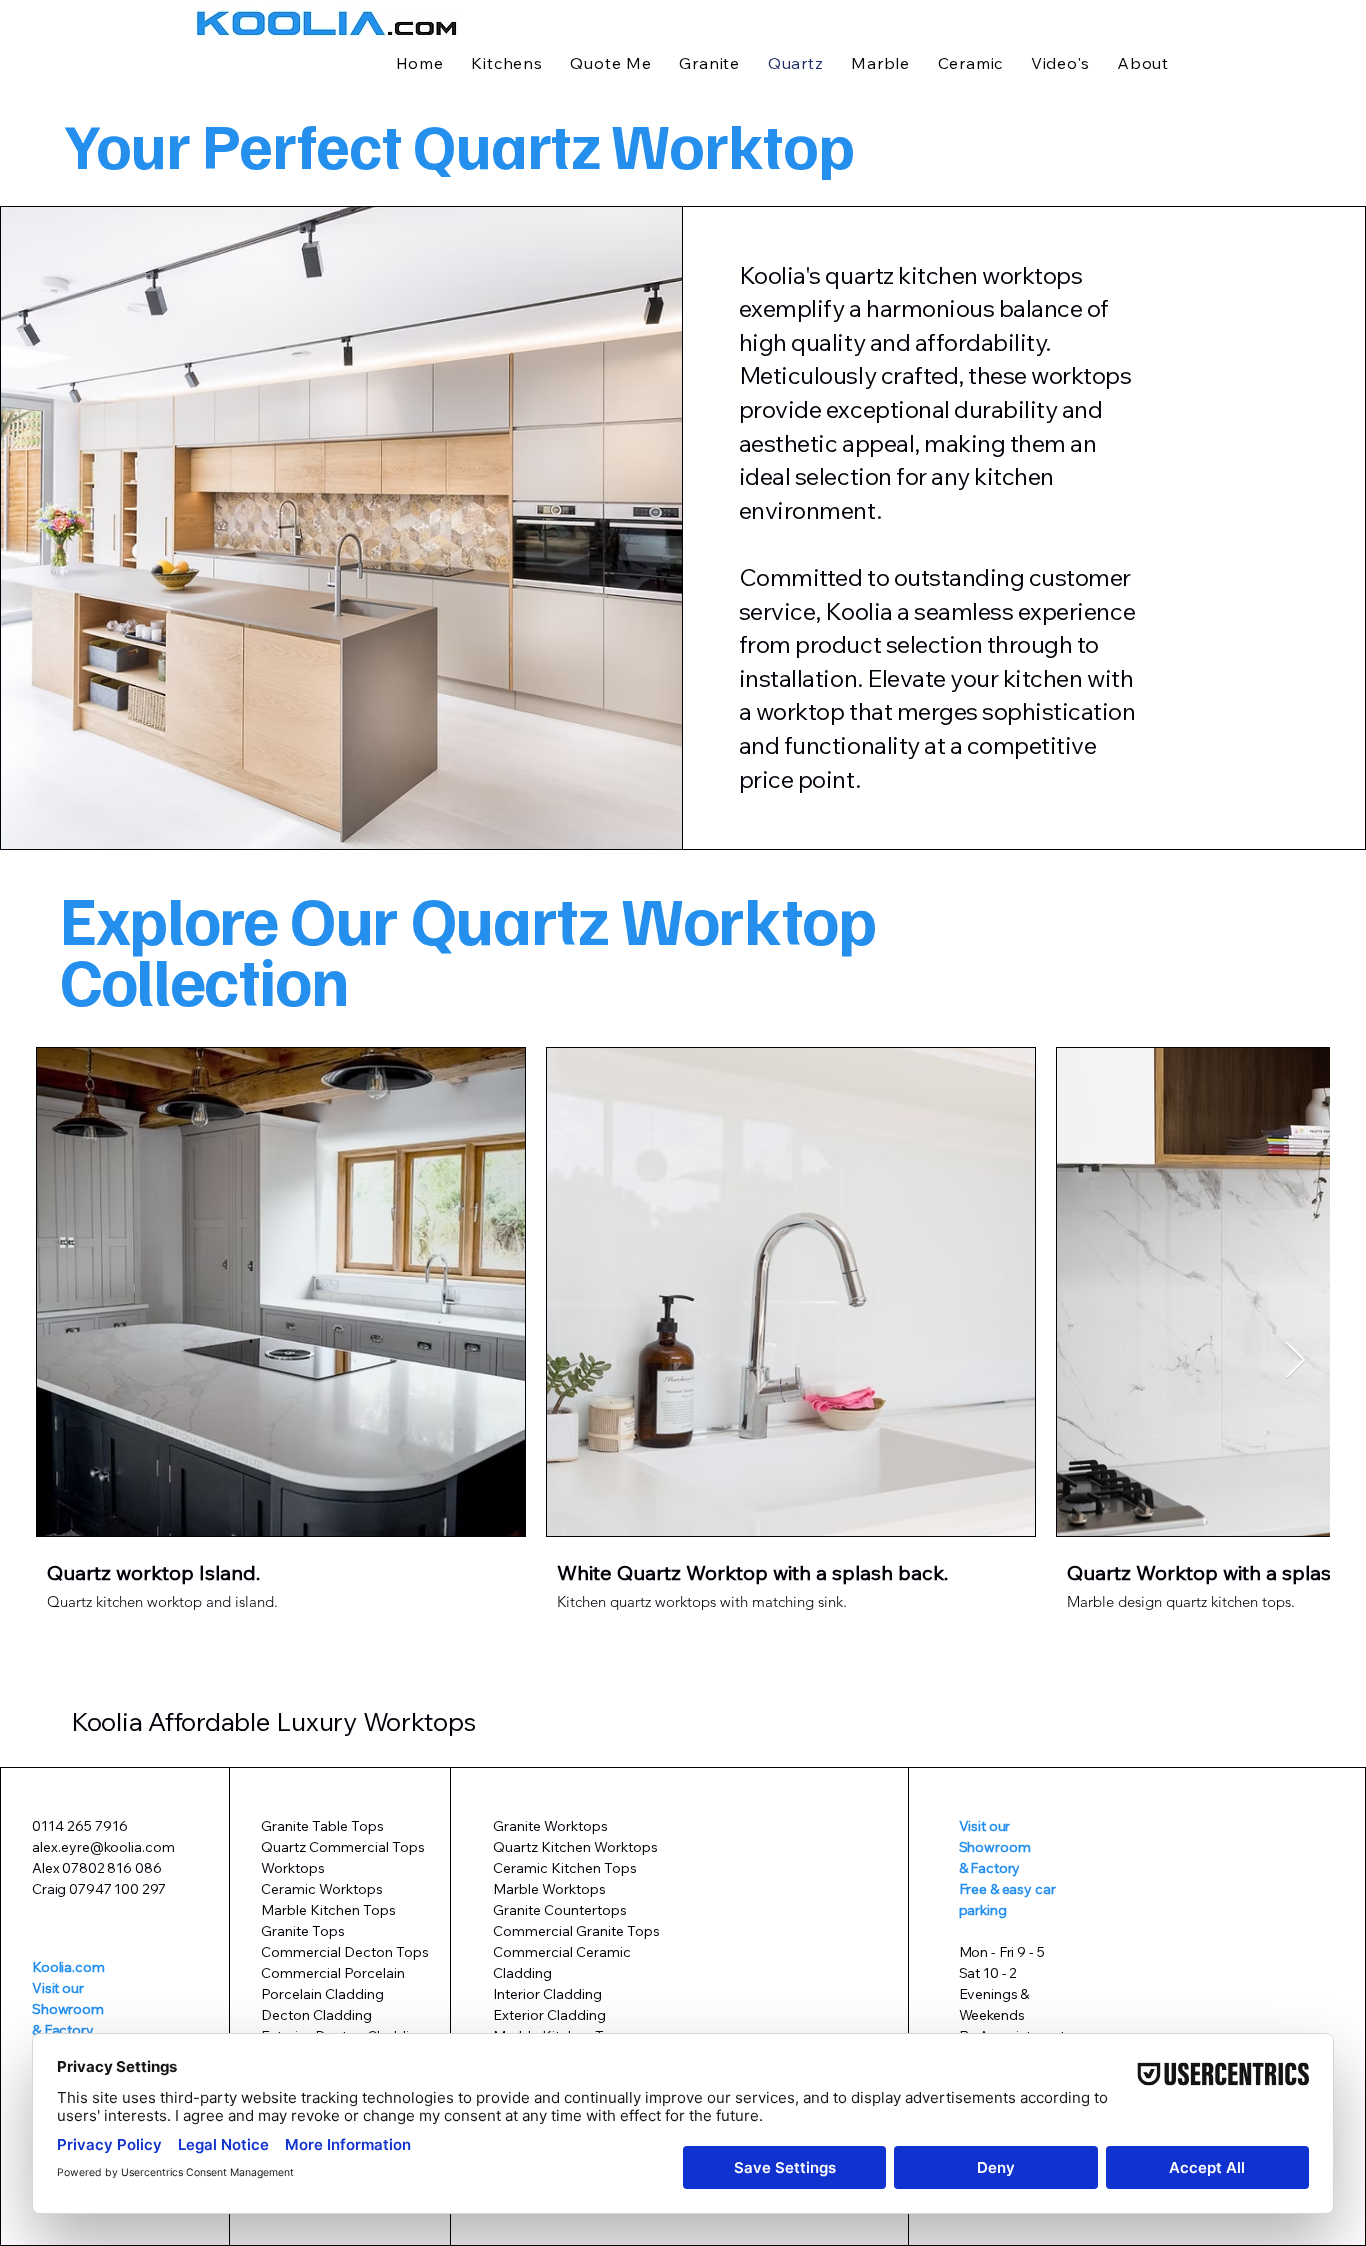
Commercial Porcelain (334, 1973)
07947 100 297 (117, 1889)
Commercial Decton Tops (345, 1952)
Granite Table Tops (322, 1826)
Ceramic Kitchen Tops (565, 1868)
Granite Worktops (550, 1826)
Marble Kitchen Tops (328, 1910)
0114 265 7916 (80, 1826)
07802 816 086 (111, 1868)
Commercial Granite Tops (576, 1931)
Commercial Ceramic (562, 1952)
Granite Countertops (560, 1910)
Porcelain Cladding (322, 1994)
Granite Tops (303, 1931)
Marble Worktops (549, 1889)
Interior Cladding (547, 1994)
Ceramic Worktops (322, 1889)
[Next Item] (1295, 1361)
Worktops (293, 1868)
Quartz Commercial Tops (343, 1847)
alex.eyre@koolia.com (103, 1847)
